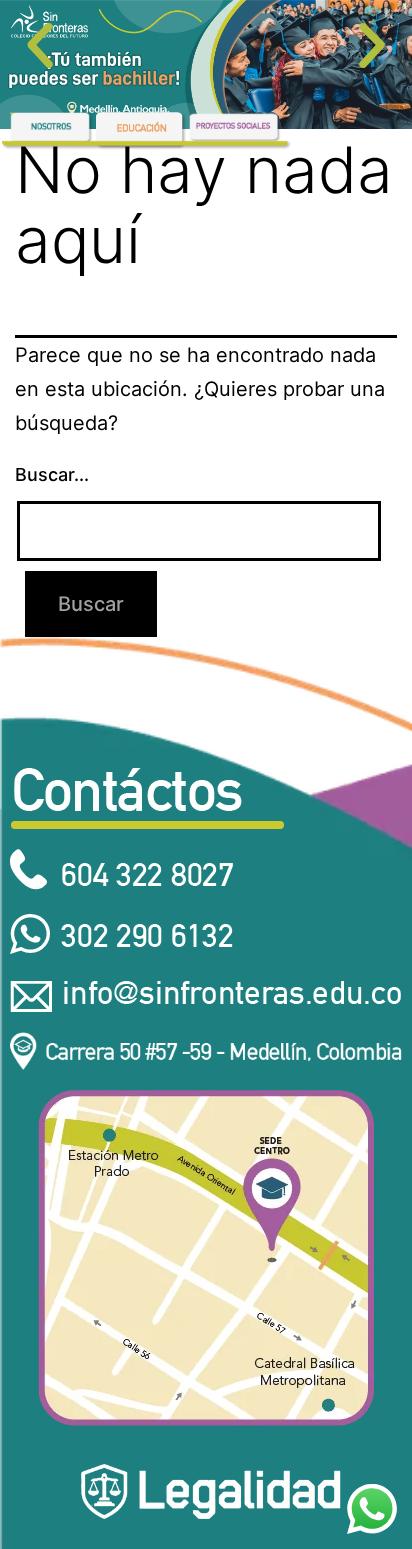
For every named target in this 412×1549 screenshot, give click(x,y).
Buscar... (52, 474)
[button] (40, 46)
